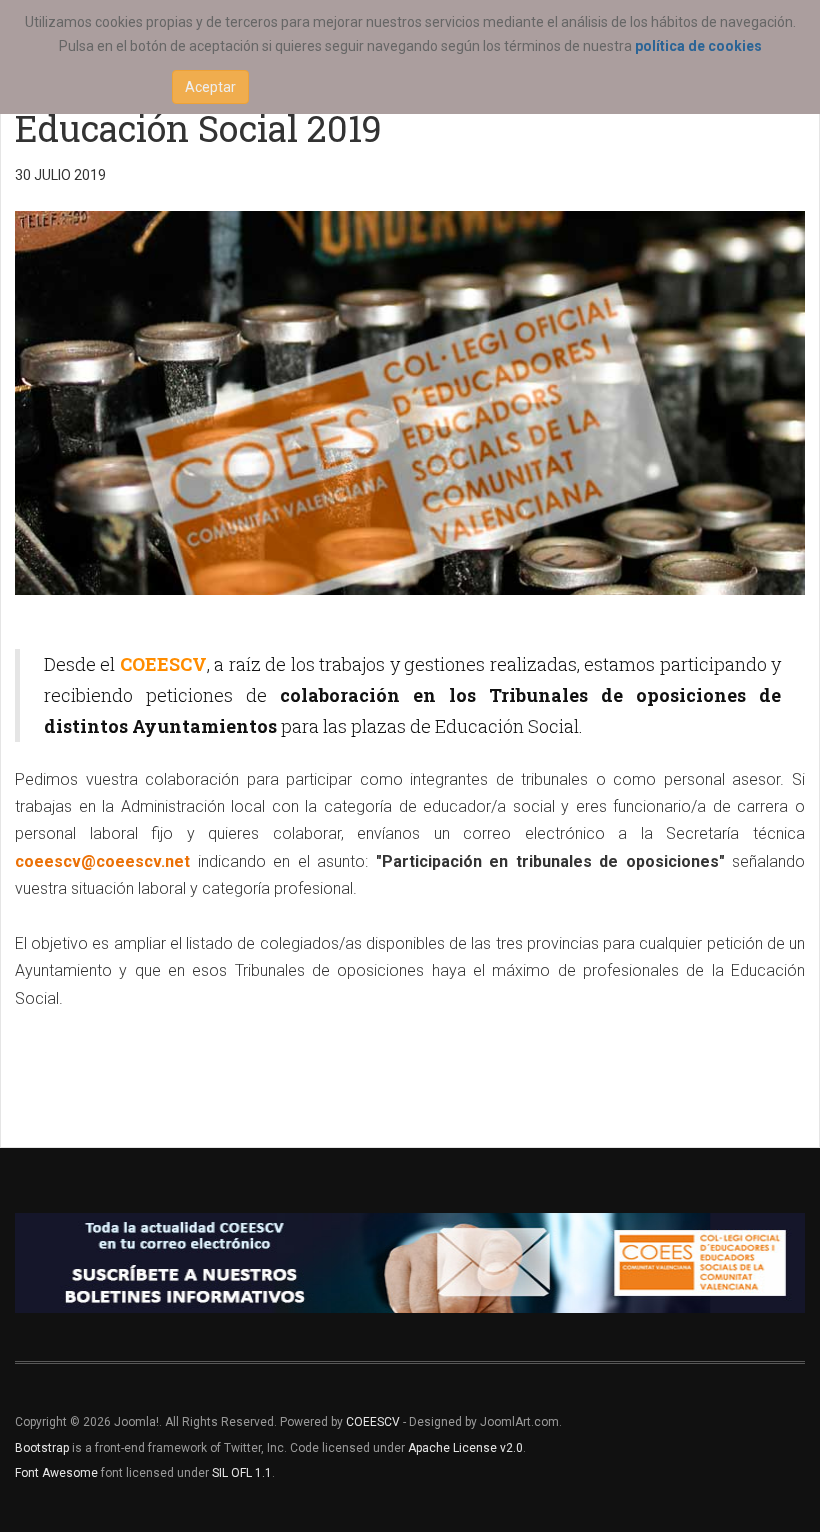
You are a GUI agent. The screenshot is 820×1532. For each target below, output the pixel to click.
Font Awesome (56, 1473)
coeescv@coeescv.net (102, 861)
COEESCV (373, 1422)
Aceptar (210, 87)
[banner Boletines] (410, 1263)
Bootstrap (42, 1448)
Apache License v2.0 (465, 1448)
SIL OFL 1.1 (242, 1473)
